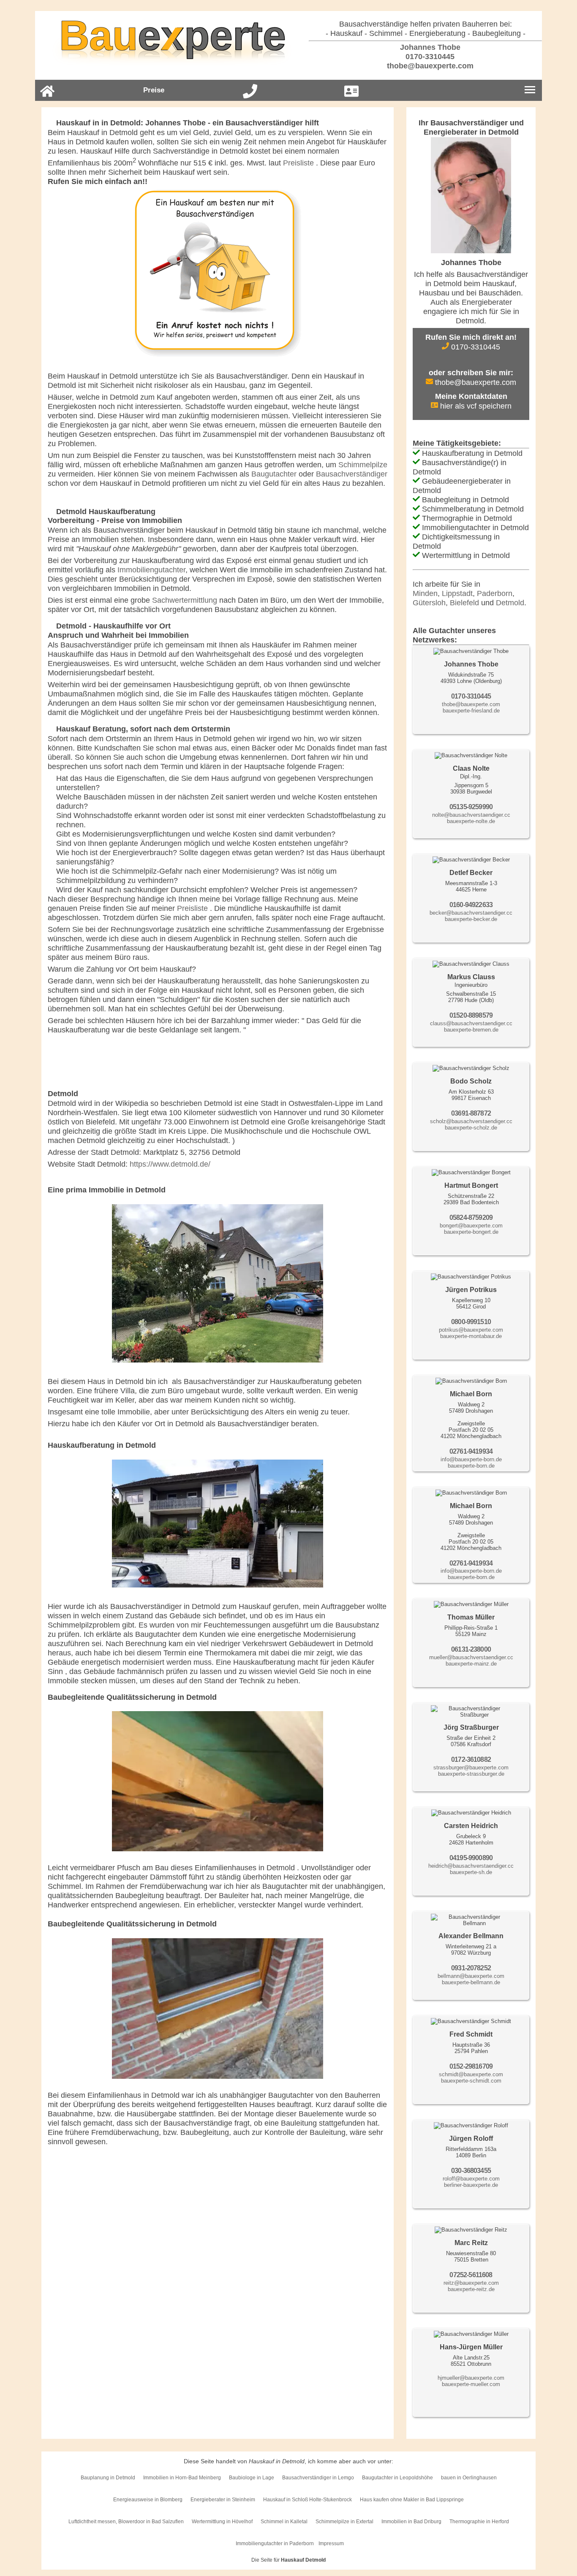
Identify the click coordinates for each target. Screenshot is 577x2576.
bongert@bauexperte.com (471, 1226)
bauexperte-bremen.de (471, 1030)
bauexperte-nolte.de (471, 821)
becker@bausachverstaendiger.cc (471, 913)
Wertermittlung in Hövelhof (222, 2522)
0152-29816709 (471, 2066)
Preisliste (299, 163)
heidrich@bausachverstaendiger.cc (471, 1866)
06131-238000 (471, 1649)
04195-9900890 (471, 1858)
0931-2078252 (471, 1968)
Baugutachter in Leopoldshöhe (397, 2478)
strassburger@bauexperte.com (471, 1767)
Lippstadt (457, 593)
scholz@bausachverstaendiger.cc (471, 1121)
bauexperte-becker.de (471, 919)
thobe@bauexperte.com (429, 66)
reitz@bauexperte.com (471, 2283)
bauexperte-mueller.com (471, 2384)
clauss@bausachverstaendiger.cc (471, 1023)
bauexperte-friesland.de (471, 711)
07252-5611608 (471, 2275)
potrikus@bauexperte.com (471, 1330)
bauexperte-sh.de (471, 1872)
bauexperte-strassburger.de (471, 1774)
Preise (154, 90)
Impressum (331, 2543)
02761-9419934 (471, 1451)
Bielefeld (464, 603)
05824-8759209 (471, 1218)
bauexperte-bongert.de (471, 1232)
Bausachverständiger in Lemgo (318, 2478)
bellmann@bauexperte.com (471, 1976)
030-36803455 (471, 2171)
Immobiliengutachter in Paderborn (275, 2543)
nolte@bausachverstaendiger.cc (471, 815)
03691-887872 (471, 1113)
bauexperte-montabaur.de (471, 1336)
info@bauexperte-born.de (471, 1459)
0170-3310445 (429, 57)
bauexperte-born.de (471, 1466)
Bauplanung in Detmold (108, 2478)
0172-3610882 (471, 1759)
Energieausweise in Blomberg (148, 2500)
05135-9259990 (471, 807)
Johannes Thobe (429, 47)
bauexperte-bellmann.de (471, 1982)
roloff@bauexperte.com (471, 2179)
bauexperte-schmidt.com (471, 2081)
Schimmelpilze (363, 465)
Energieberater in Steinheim (223, 2500)
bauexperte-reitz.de (471, 2289)
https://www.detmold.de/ (170, 1164)
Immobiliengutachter (151, 570)
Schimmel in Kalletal (284, 2522)
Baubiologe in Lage (252, 2478)
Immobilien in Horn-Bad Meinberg (182, 2478)
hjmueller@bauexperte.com (471, 2378)
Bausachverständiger (352, 474)
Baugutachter (274, 474)
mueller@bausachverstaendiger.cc (471, 1657)
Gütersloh (429, 603)
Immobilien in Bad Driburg (411, 2522)
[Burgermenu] (530, 90)
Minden (425, 593)
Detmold (510, 603)
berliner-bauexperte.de (471, 2185)
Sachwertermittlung (185, 600)
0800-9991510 (471, 1322)
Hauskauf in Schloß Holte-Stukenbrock (308, 2500)
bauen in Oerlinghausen (469, 2478)
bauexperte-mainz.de (471, 1664)
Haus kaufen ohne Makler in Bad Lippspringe (412, 2500)
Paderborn (495, 593)
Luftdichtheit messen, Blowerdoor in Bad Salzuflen (126, 2522)
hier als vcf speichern (475, 406)
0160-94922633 (471, 905)
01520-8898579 (471, 1015)
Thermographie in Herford (479, 2522)
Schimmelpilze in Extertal (344, 2522)
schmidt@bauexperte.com (471, 2074)
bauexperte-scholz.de (471, 1128)
